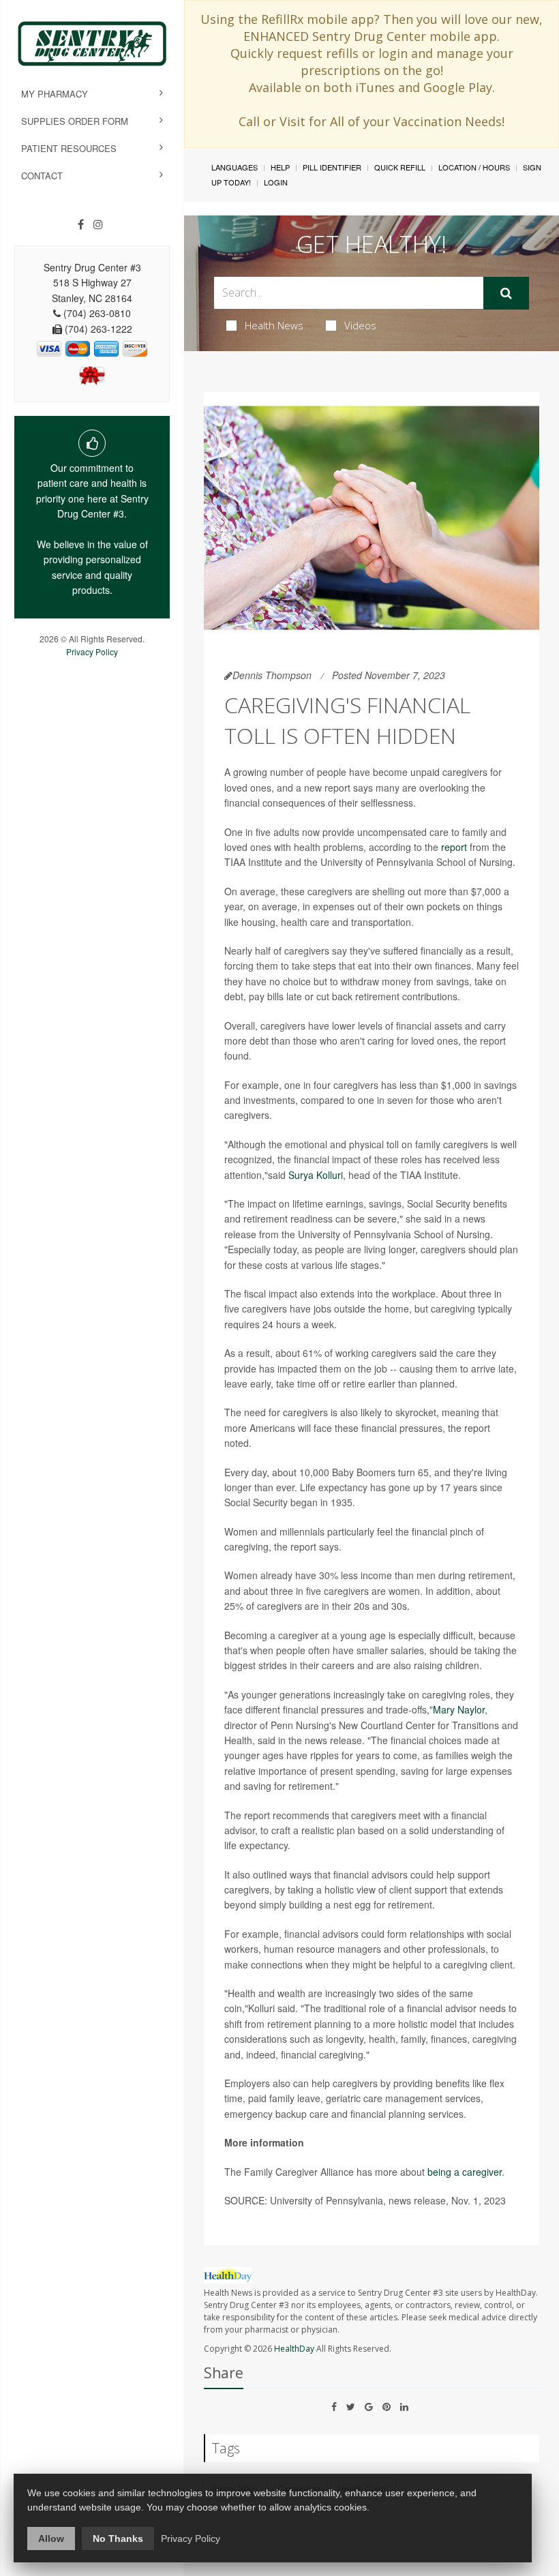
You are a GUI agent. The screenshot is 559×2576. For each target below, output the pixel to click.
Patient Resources (69, 148)
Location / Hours (474, 167)
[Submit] (506, 293)
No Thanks (118, 2538)
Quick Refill (400, 167)
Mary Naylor (459, 1709)
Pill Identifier (332, 167)
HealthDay (294, 2349)
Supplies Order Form (75, 121)
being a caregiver (465, 2172)
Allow (51, 2538)
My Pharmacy (55, 94)
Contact (42, 176)
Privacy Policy (92, 652)
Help (280, 167)
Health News (274, 325)
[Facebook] (81, 224)
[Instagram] (98, 224)
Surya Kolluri (316, 1175)
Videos (360, 325)
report (454, 847)
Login (276, 182)
